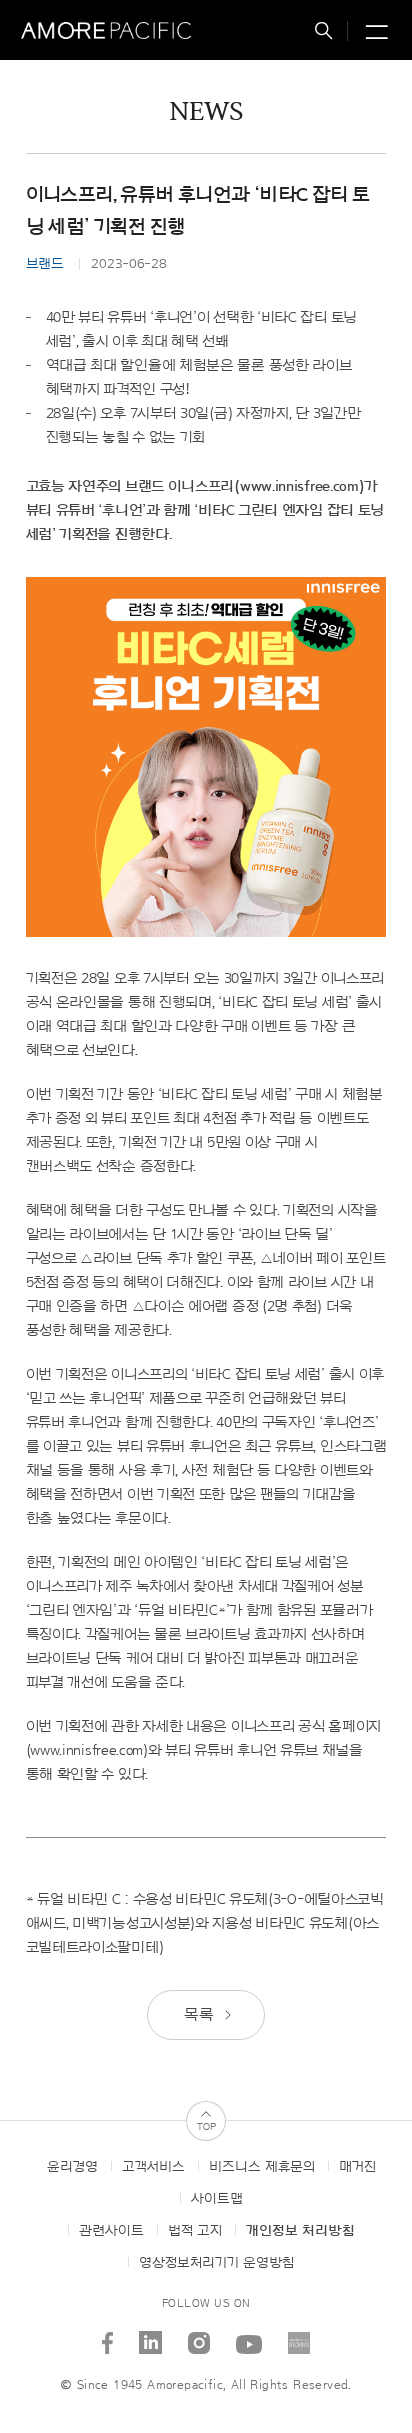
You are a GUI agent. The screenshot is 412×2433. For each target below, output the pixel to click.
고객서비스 (153, 2167)
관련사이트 (111, 2231)
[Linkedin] (151, 2335)
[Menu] (374, 33)
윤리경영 (72, 2167)
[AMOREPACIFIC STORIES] (299, 2335)
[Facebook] (108, 2335)
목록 (200, 2015)
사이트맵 (217, 2199)
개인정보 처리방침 (300, 2231)
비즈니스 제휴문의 (262, 2167)
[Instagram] (199, 2335)
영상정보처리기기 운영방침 (216, 2263)
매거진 (357, 2167)
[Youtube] (249, 2335)
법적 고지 (195, 2231)
